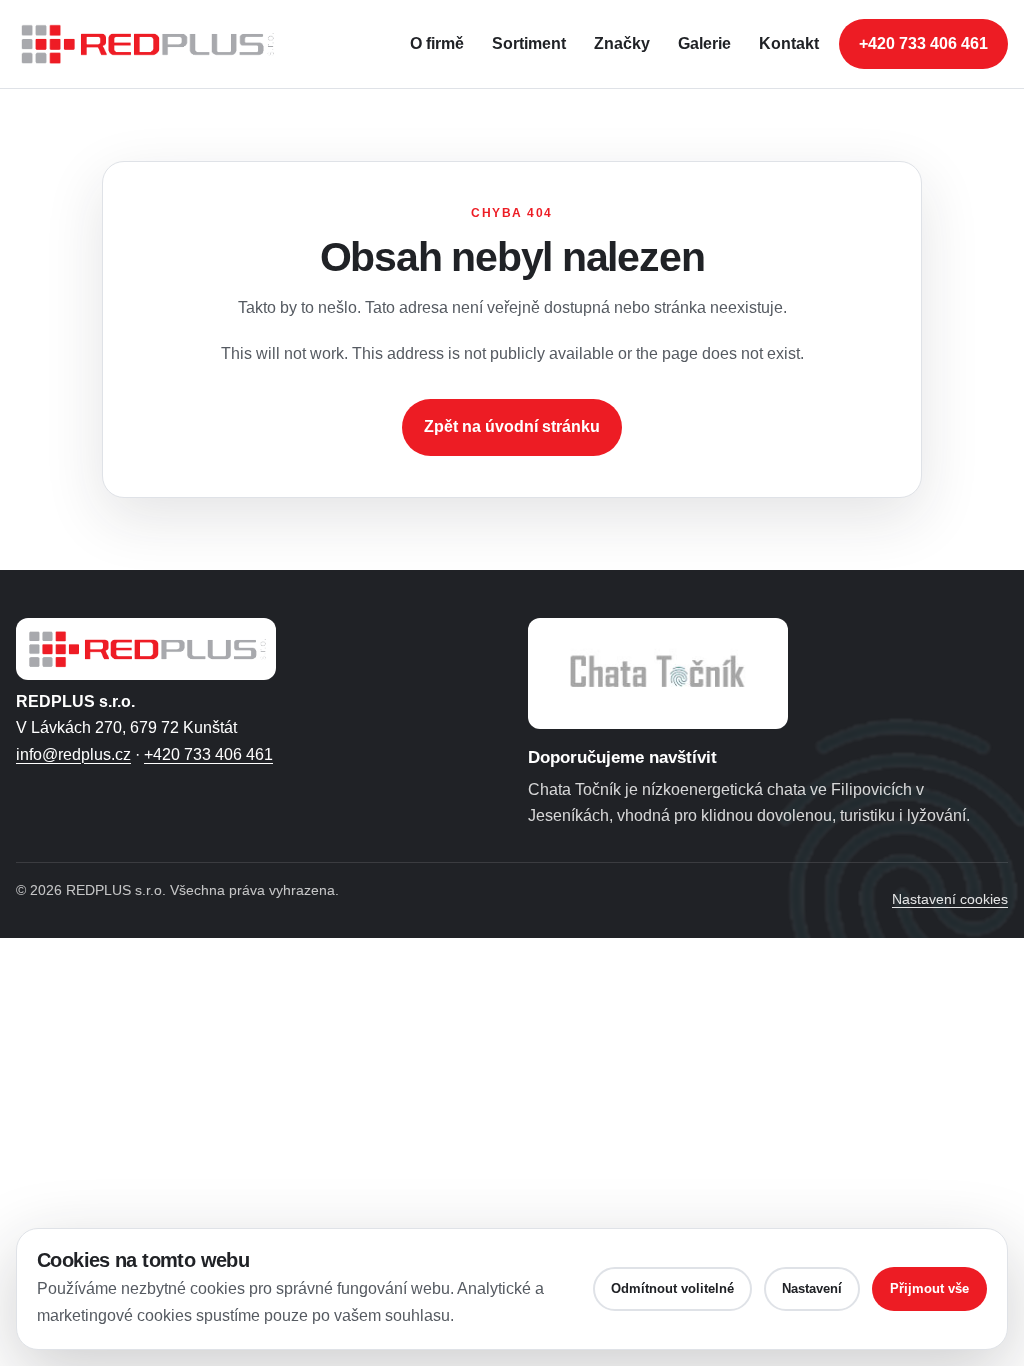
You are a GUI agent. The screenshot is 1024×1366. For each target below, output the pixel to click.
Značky (622, 43)
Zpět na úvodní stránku (512, 426)
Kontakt (789, 43)
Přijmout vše (929, 1288)
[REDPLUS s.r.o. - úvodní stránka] (156, 44)
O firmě (437, 43)
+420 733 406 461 (923, 43)
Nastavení (812, 1288)
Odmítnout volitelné (672, 1288)
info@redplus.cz (73, 754)
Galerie (704, 43)
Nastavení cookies (950, 899)
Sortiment (529, 43)
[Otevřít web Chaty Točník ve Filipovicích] (658, 673)
